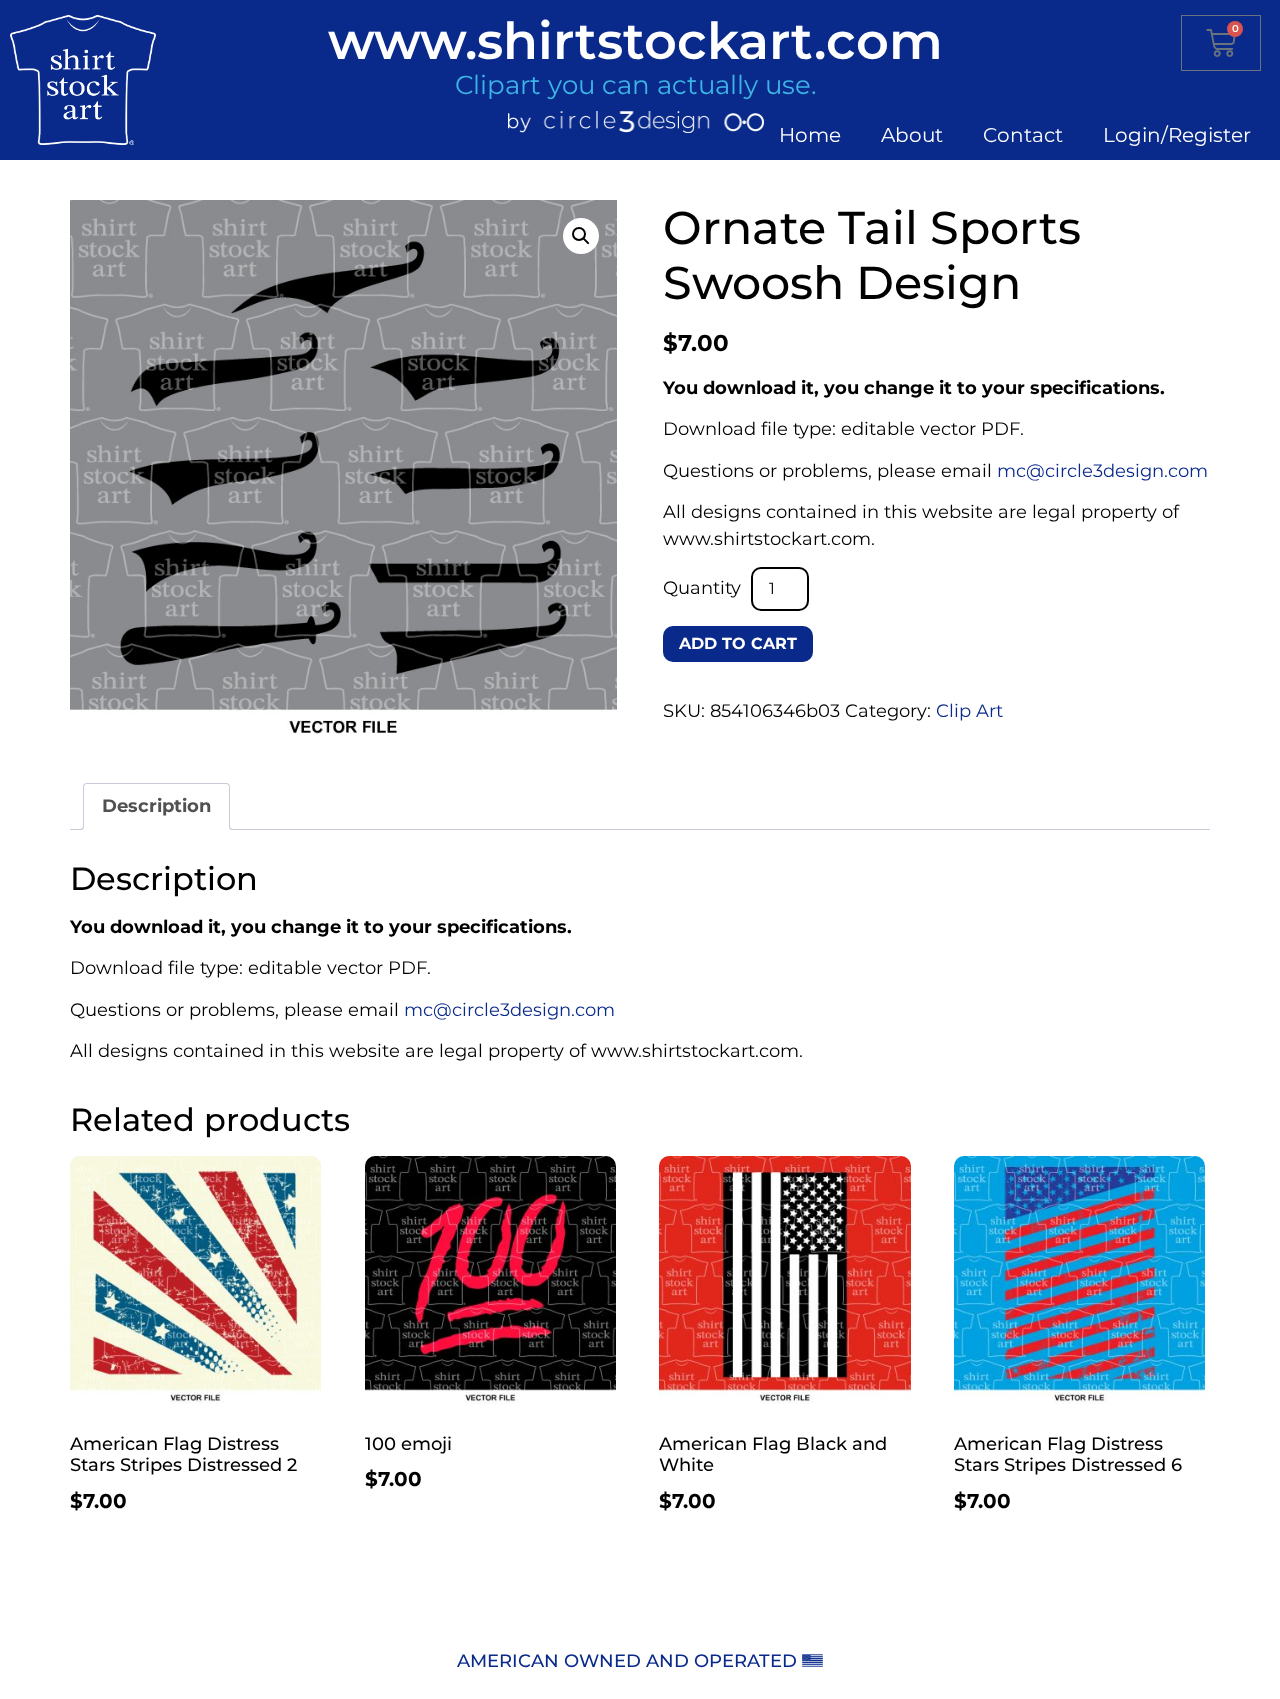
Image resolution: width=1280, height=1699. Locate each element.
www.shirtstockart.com (635, 40)
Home (810, 135)
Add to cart (738, 643)
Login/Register (1177, 135)
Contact (1023, 135)
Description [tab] (156, 806)
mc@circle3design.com (1102, 471)
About (912, 135)
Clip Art (969, 711)
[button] (581, 236)
